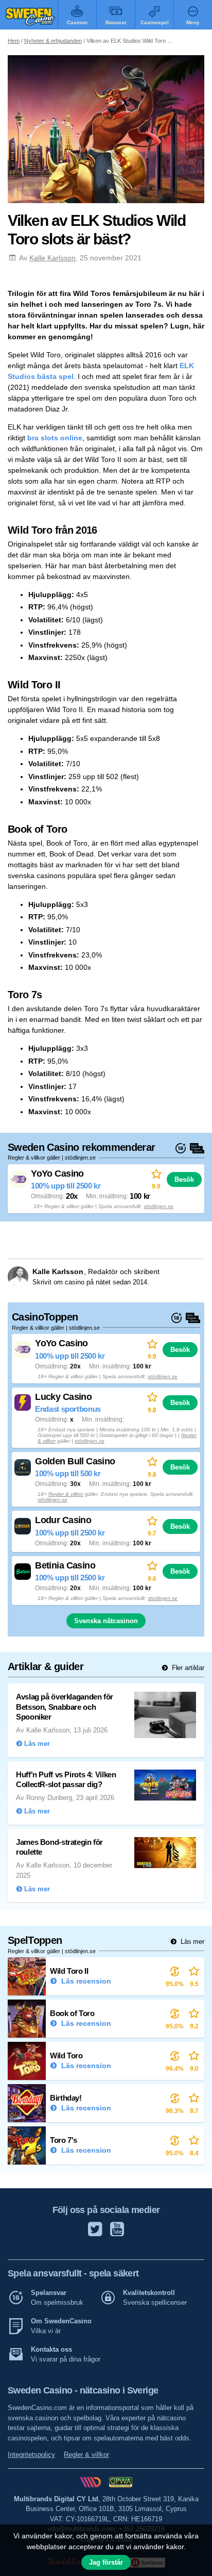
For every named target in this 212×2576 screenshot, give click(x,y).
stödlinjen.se (158, 1206)
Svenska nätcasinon (106, 1621)
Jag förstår (106, 2562)
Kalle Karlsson (52, 258)
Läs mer (191, 1942)
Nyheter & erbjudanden (53, 41)
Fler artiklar (187, 1668)
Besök (184, 1179)
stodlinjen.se (163, 1598)
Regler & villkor (66, 1494)
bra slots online (55, 438)
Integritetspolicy (31, 2455)
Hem (14, 41)
